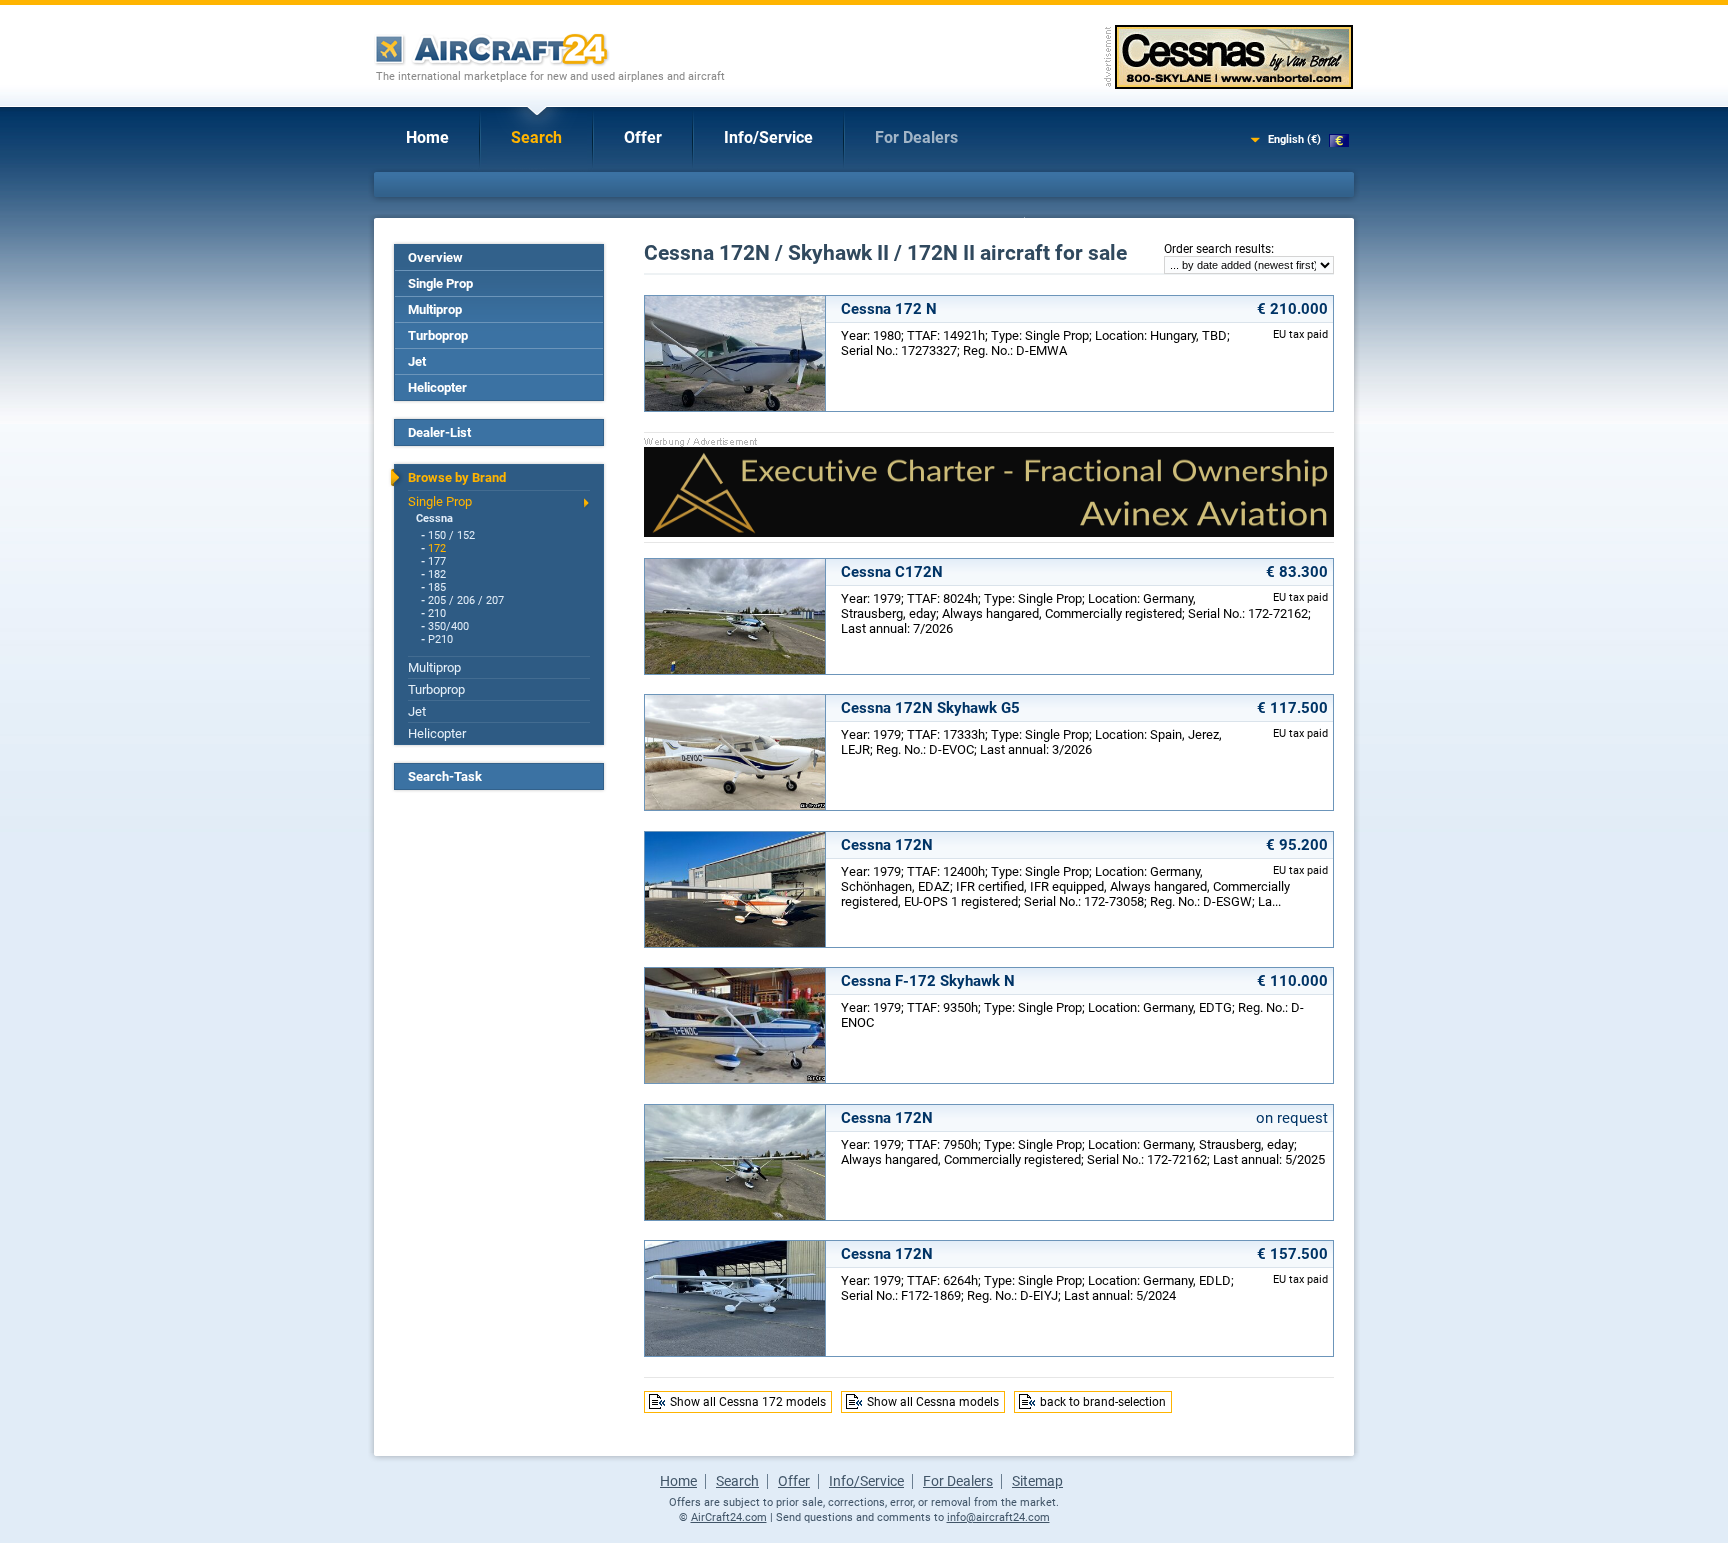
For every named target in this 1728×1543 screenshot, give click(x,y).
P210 (440, 639)
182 (437, 574)
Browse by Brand (457, 477)
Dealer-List (439, 432)
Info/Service (768, 137)
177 (437, 561)
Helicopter (437, 387)
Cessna (434, 518)
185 (437, 587)
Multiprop (435, 309)
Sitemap (1037, 1481)
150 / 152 (451, 535)
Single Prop (440, 283)
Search (536, 137)
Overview (435, 257)
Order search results (1217, 249)
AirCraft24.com (729, 1517)
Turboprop (438, 335)
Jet (417, 361)
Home (427, 137)
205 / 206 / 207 (466, 600)
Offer (643, 137)
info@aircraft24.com (998, 1517)
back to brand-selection (1103, 1402)
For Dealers (916, 137)
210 (437, 613)
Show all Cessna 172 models (748, 1402)
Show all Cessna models (933, 1402)
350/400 (448, 626)
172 (437, 548)
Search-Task (445, 776)
